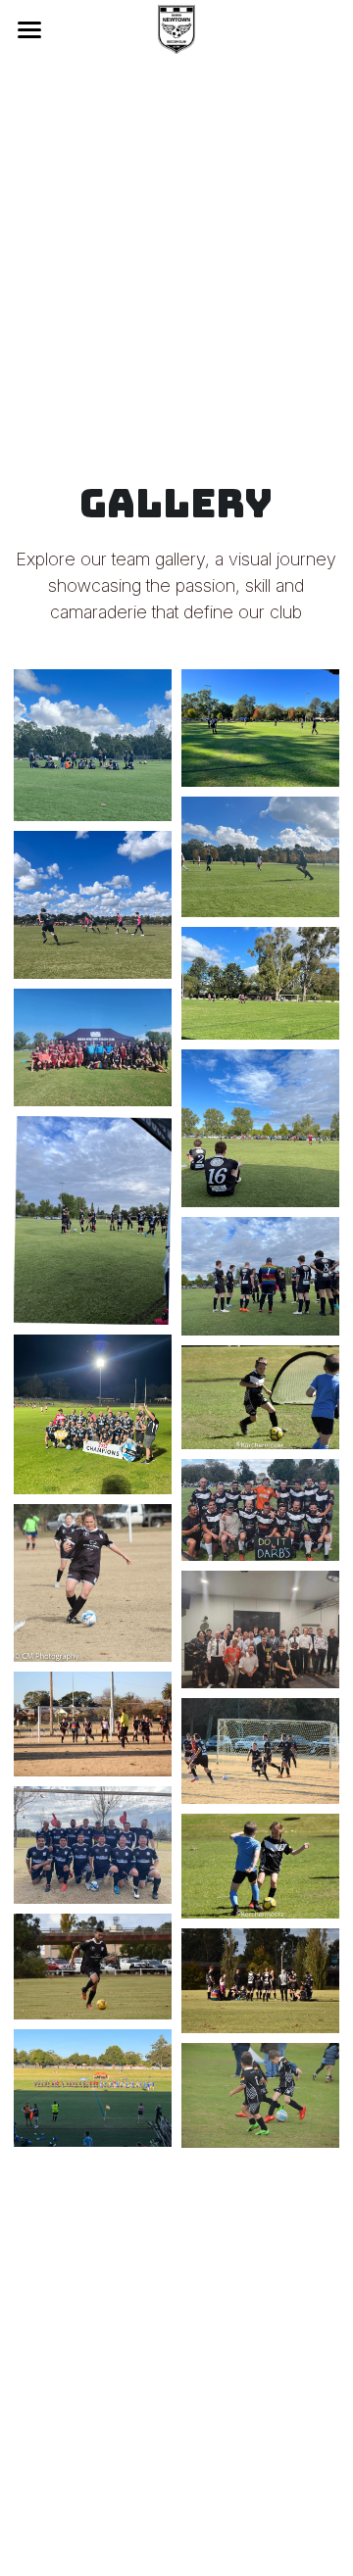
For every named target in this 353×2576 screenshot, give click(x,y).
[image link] (177, 28)
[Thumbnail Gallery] (93, 745)
